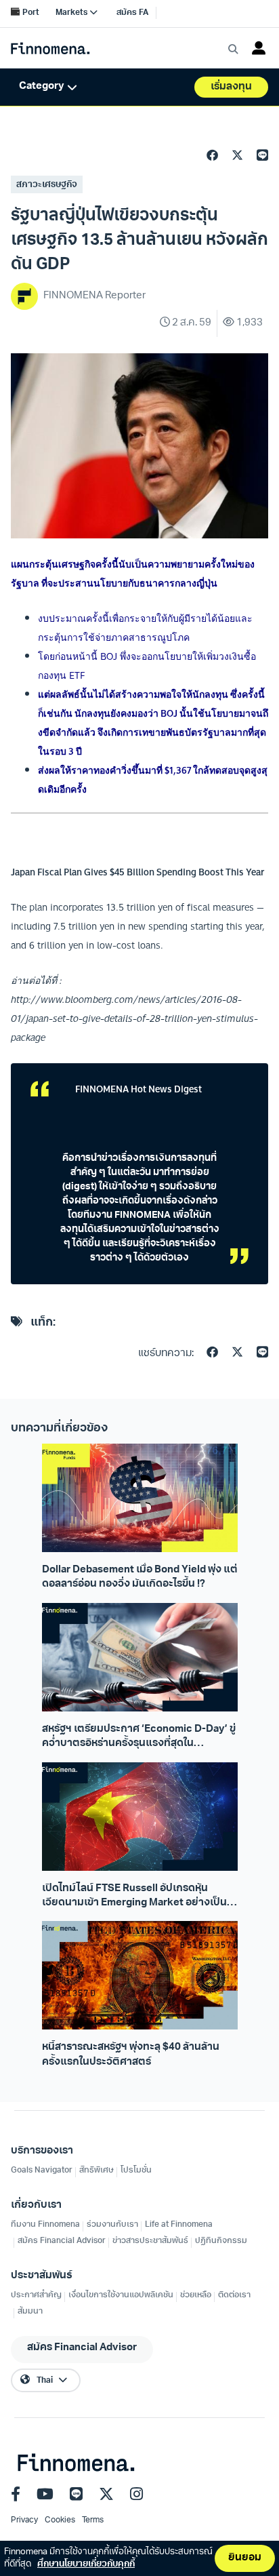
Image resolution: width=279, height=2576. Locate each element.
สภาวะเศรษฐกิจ (47, 185)
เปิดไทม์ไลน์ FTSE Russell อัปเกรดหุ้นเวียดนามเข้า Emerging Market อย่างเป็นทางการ (134, 1897)
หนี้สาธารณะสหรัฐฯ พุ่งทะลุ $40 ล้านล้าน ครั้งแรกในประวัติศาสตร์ (131, 2055)
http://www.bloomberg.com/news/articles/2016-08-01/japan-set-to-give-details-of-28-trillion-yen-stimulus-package (134, 1018)
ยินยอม (245, 2558)
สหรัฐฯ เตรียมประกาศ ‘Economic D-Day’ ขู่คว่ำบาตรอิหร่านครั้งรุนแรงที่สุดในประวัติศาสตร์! (139, 1738)
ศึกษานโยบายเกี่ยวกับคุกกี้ (86, 2564)
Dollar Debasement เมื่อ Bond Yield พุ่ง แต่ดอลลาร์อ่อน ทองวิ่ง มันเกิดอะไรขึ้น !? (140, 1577)
